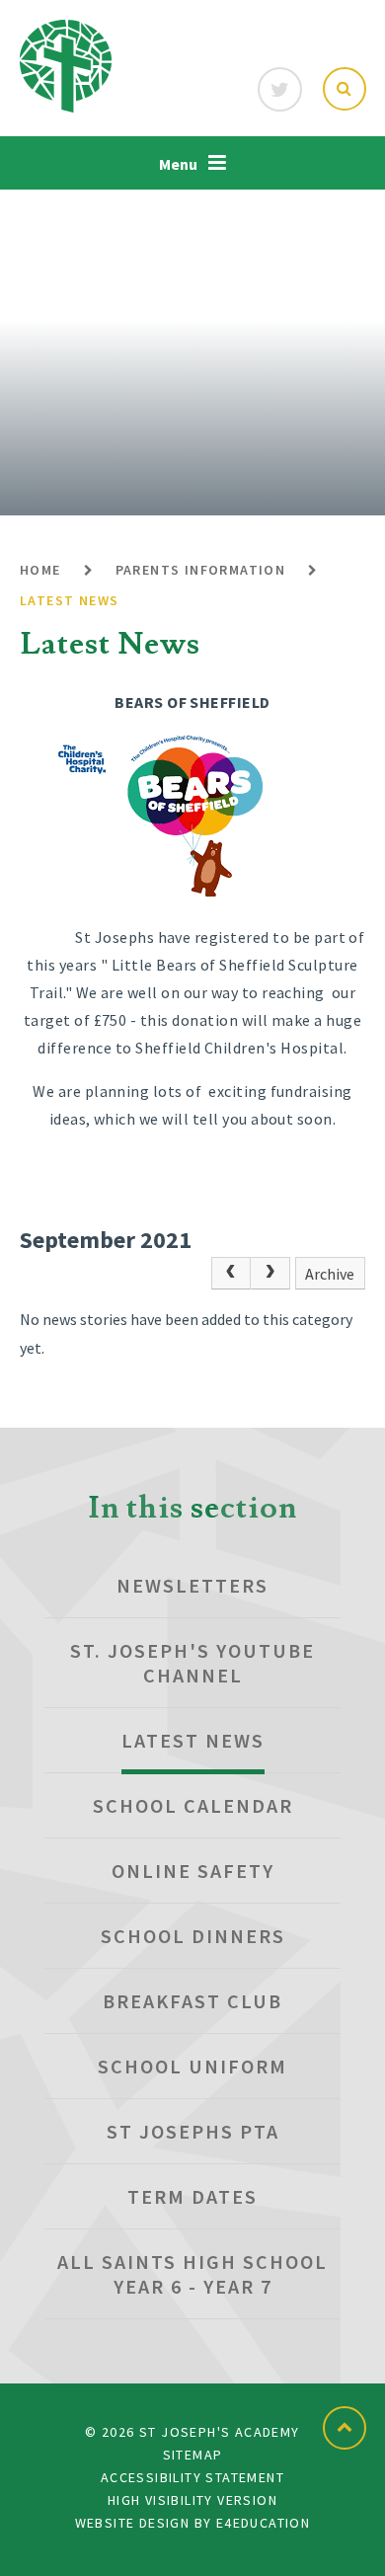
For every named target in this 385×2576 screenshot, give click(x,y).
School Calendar (193, 1805)
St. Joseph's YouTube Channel (192, 1663)
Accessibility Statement (192, 2477)
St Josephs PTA (193, 2131)
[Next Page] (270, 1274)
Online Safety (193, 1871)
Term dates (192, 2196)
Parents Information (201, 570)
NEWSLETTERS (192, 1585)
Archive (330, 1274)
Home (40, 570)
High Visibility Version (192, 2500)
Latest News (69, 600)
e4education (263, 2523)
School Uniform (192, 2066)
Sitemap (193, 2455)
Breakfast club (192, 2001)
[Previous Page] (231, 1274)
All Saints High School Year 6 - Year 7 (192, 2274)
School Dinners (193, 1936)
